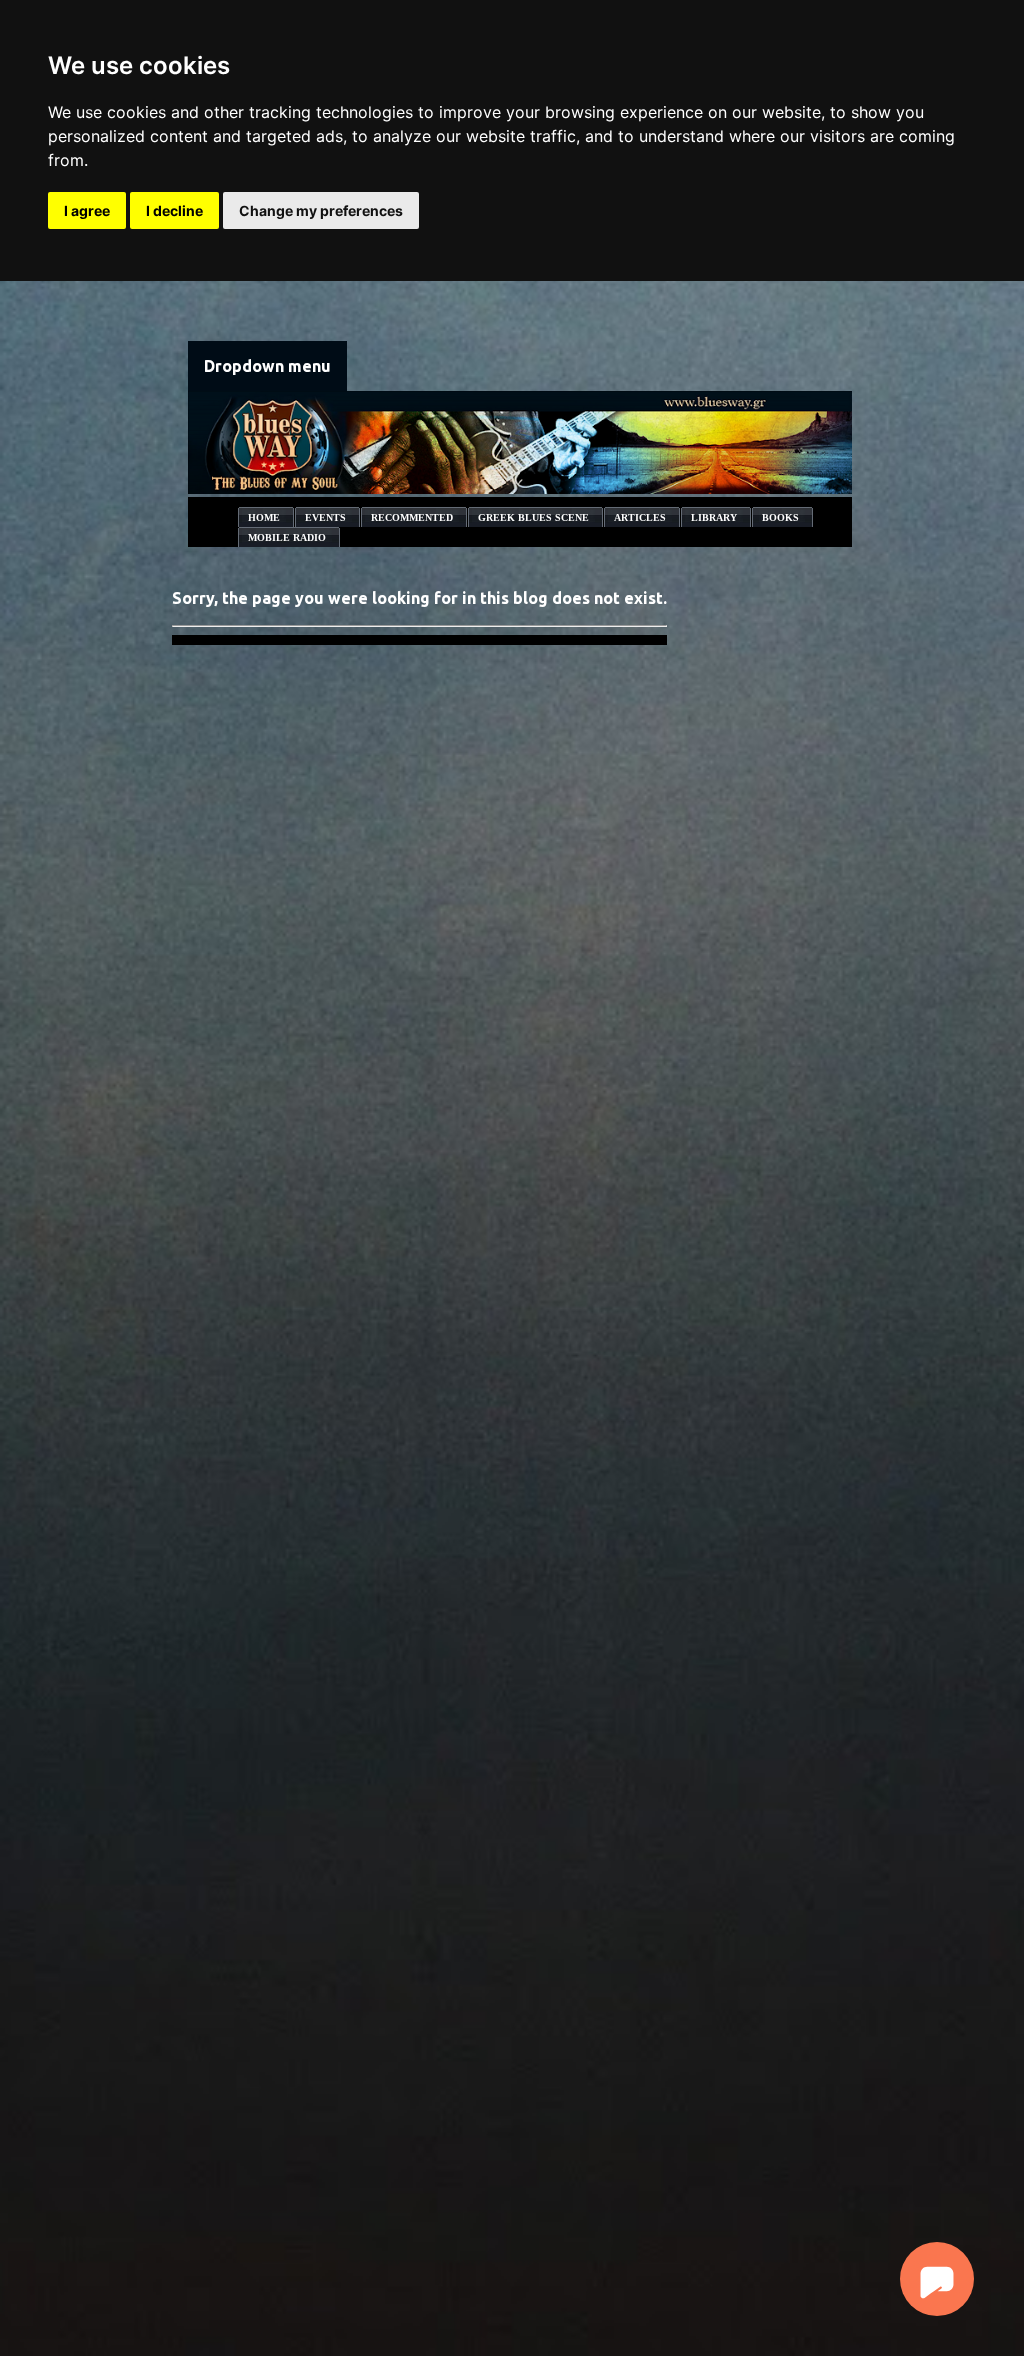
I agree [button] (87, 210)
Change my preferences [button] (321, 210)
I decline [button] (174, 210)
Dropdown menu (267, 366)
